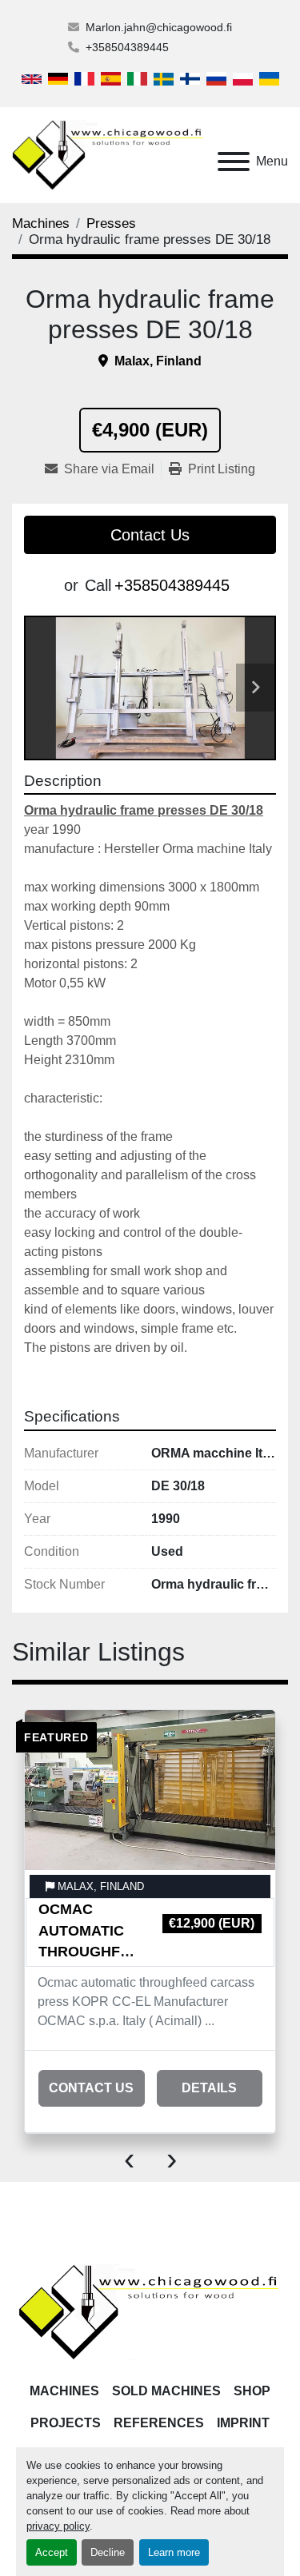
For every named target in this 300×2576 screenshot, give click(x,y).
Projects (66, 2423)
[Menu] (234, 161)
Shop (252, 2391)
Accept (52, 2552)
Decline (108, 2552)
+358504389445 (127, 47)
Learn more (174, 2552)
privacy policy (58, 2526)
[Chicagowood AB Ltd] (150, 2312)
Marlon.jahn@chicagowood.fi (159, 27)
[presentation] (129, 2158)
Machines (64, 2391)
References (159, 2423)
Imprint (243, 2423)
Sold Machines (166, 2391)
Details (209, 2088)
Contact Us (150, 535)
